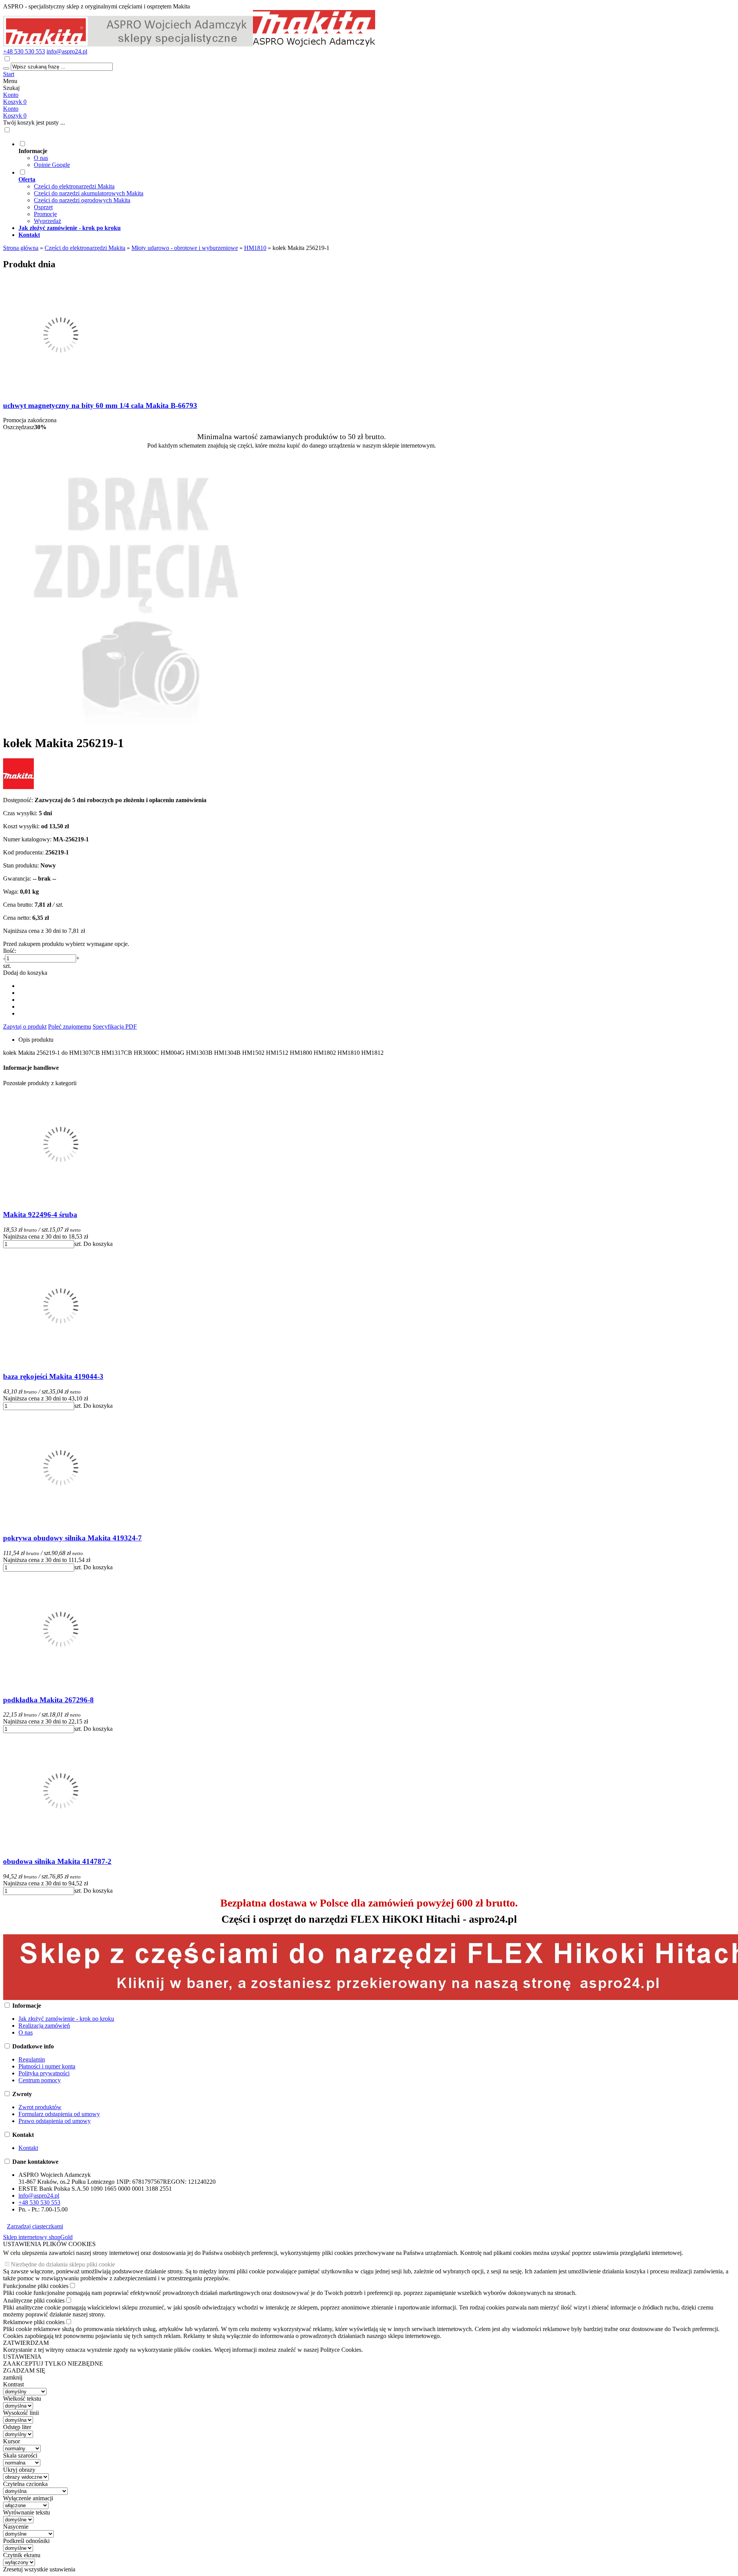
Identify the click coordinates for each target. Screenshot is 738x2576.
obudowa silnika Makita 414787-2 (57, 1861)
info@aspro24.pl (67, 51)
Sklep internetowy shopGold (38, 2237)
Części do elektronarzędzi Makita (74, 186)
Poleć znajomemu (70, 1027)
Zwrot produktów (40, 2107)
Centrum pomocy (40, 2080)
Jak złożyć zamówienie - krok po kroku (66, 2019)
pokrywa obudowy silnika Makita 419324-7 (72, 1538)
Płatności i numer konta (47, 2066)
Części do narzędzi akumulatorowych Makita (89, 193)
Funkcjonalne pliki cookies (36, 2286)
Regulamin (32, 2059)
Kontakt (28, 2148)
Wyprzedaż (47, 221)
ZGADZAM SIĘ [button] (24, 2370)
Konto (11, 95)
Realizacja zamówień (44, 2026)
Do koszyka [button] (98, 1244)
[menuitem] (299, 154)
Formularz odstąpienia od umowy (59, 2114)
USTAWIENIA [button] (22, 2357)
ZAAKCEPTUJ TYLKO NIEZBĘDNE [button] (53, 2364)
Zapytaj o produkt (25, 1027)
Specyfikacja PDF (115, 1027)
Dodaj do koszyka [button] (25, 973)
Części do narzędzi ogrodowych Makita (82, 200)
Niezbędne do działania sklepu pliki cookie (63, 2264)
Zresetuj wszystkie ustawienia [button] (39, 2569)
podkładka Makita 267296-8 (48, 1700)
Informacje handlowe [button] (31, 1068)
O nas (41, 158)
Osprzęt (43, 207)
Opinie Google (52, 165)
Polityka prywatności (44, 2073)
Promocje (45, 214)
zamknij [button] (13, 2377)
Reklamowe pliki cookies (34, 2322)
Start (9, 74)
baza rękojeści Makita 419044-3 (53, 1376)
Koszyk (15, 116)
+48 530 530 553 (24, 51)
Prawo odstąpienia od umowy (55, 2121)
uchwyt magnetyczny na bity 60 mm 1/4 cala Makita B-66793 (100, 405)
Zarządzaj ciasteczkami (35, 2226)
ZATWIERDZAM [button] (26, 2343)
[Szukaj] (6, 68)
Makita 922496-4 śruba (40, 1215)
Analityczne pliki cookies (34, 2300)
